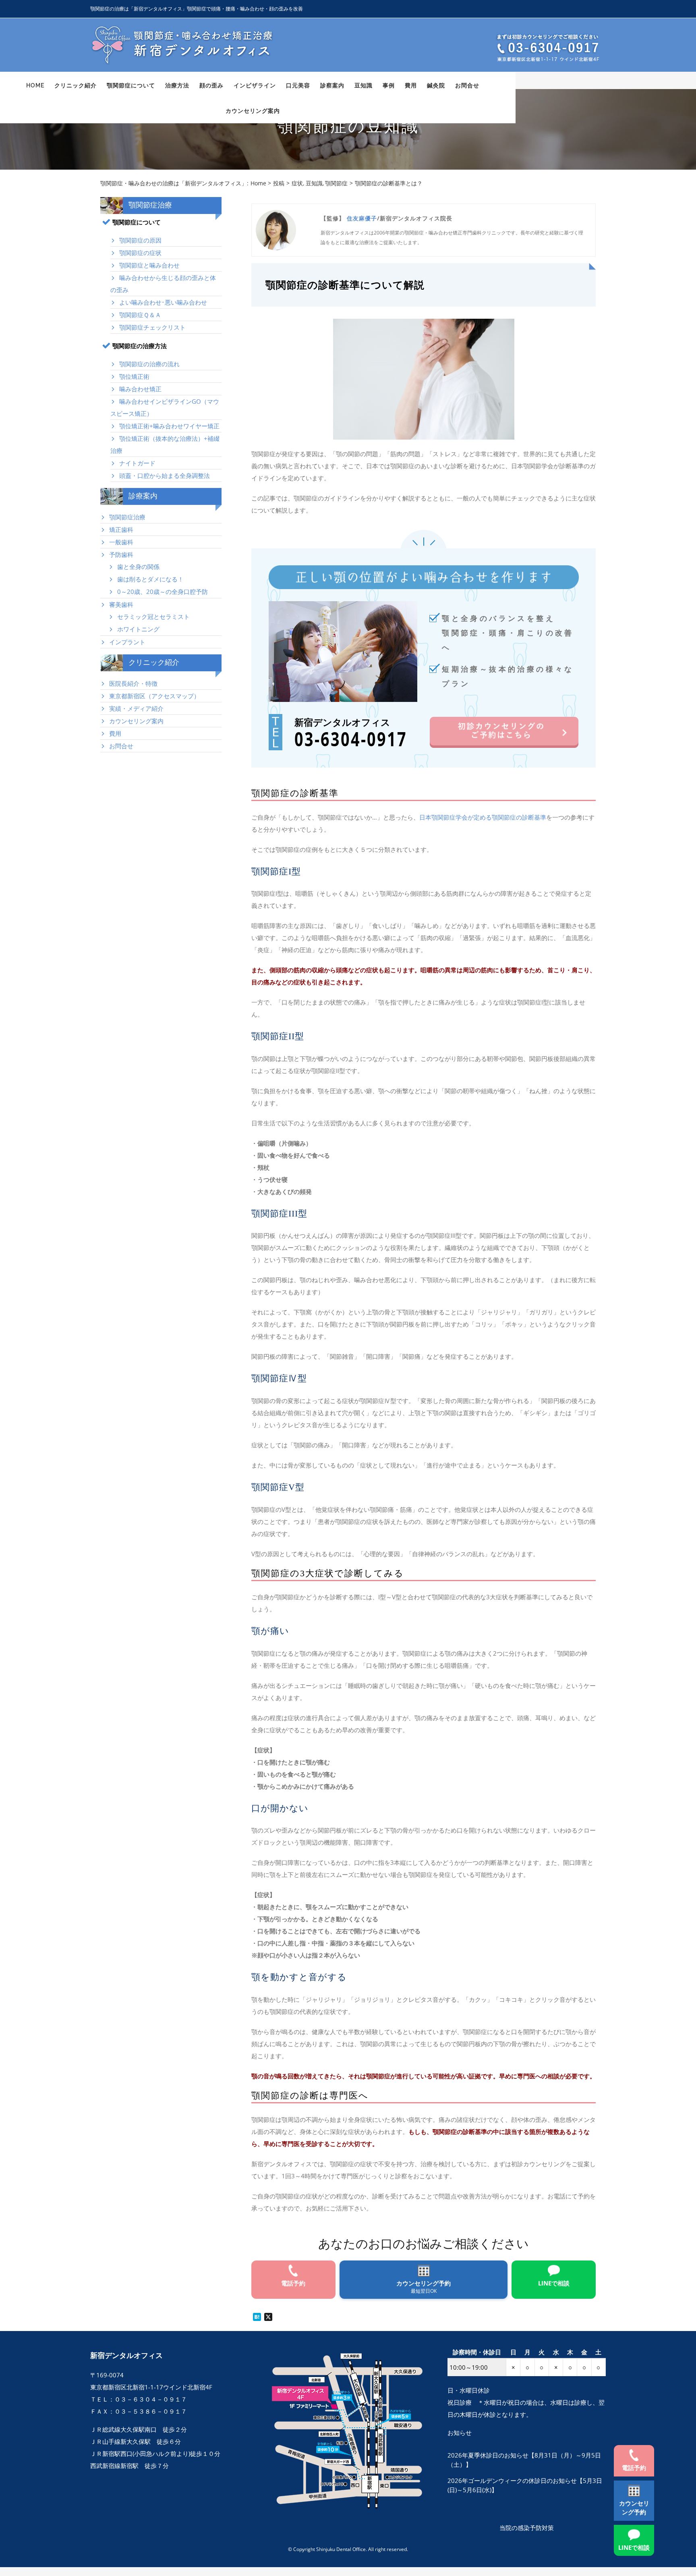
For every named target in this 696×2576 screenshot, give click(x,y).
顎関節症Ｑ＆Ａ (140, 315)
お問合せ (121, 746)
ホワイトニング (138, 629)
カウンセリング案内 (136, 721)
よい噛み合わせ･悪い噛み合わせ (163, 302)
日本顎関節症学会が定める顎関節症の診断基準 (483, 817)
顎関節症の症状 (140, 253)
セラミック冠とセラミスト (153, 616)
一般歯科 (121, 542)
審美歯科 (121, 604)
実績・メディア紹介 (136, 708)
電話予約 (634, 2468)
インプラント (127, 642)
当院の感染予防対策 (527, 2528)
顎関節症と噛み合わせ (149, 265)
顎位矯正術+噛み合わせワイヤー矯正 (169, 426)
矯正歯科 (121, 529)
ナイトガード (137, 463)
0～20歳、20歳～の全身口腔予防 (163, 592)
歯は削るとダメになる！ (150, 579)
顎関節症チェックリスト (152, 327)
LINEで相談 (634, 2547)
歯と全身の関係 (138, 567)
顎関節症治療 (127, 517)
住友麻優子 (362, 218)
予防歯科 (121, 554)
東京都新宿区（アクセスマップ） (154, 696)
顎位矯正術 (134, 376)
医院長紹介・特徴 (133, 683)
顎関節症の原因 (140, 240)
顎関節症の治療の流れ (149, 364)
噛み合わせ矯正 (140, 389)
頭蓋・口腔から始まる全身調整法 (165, 475)
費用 (115, 733)
